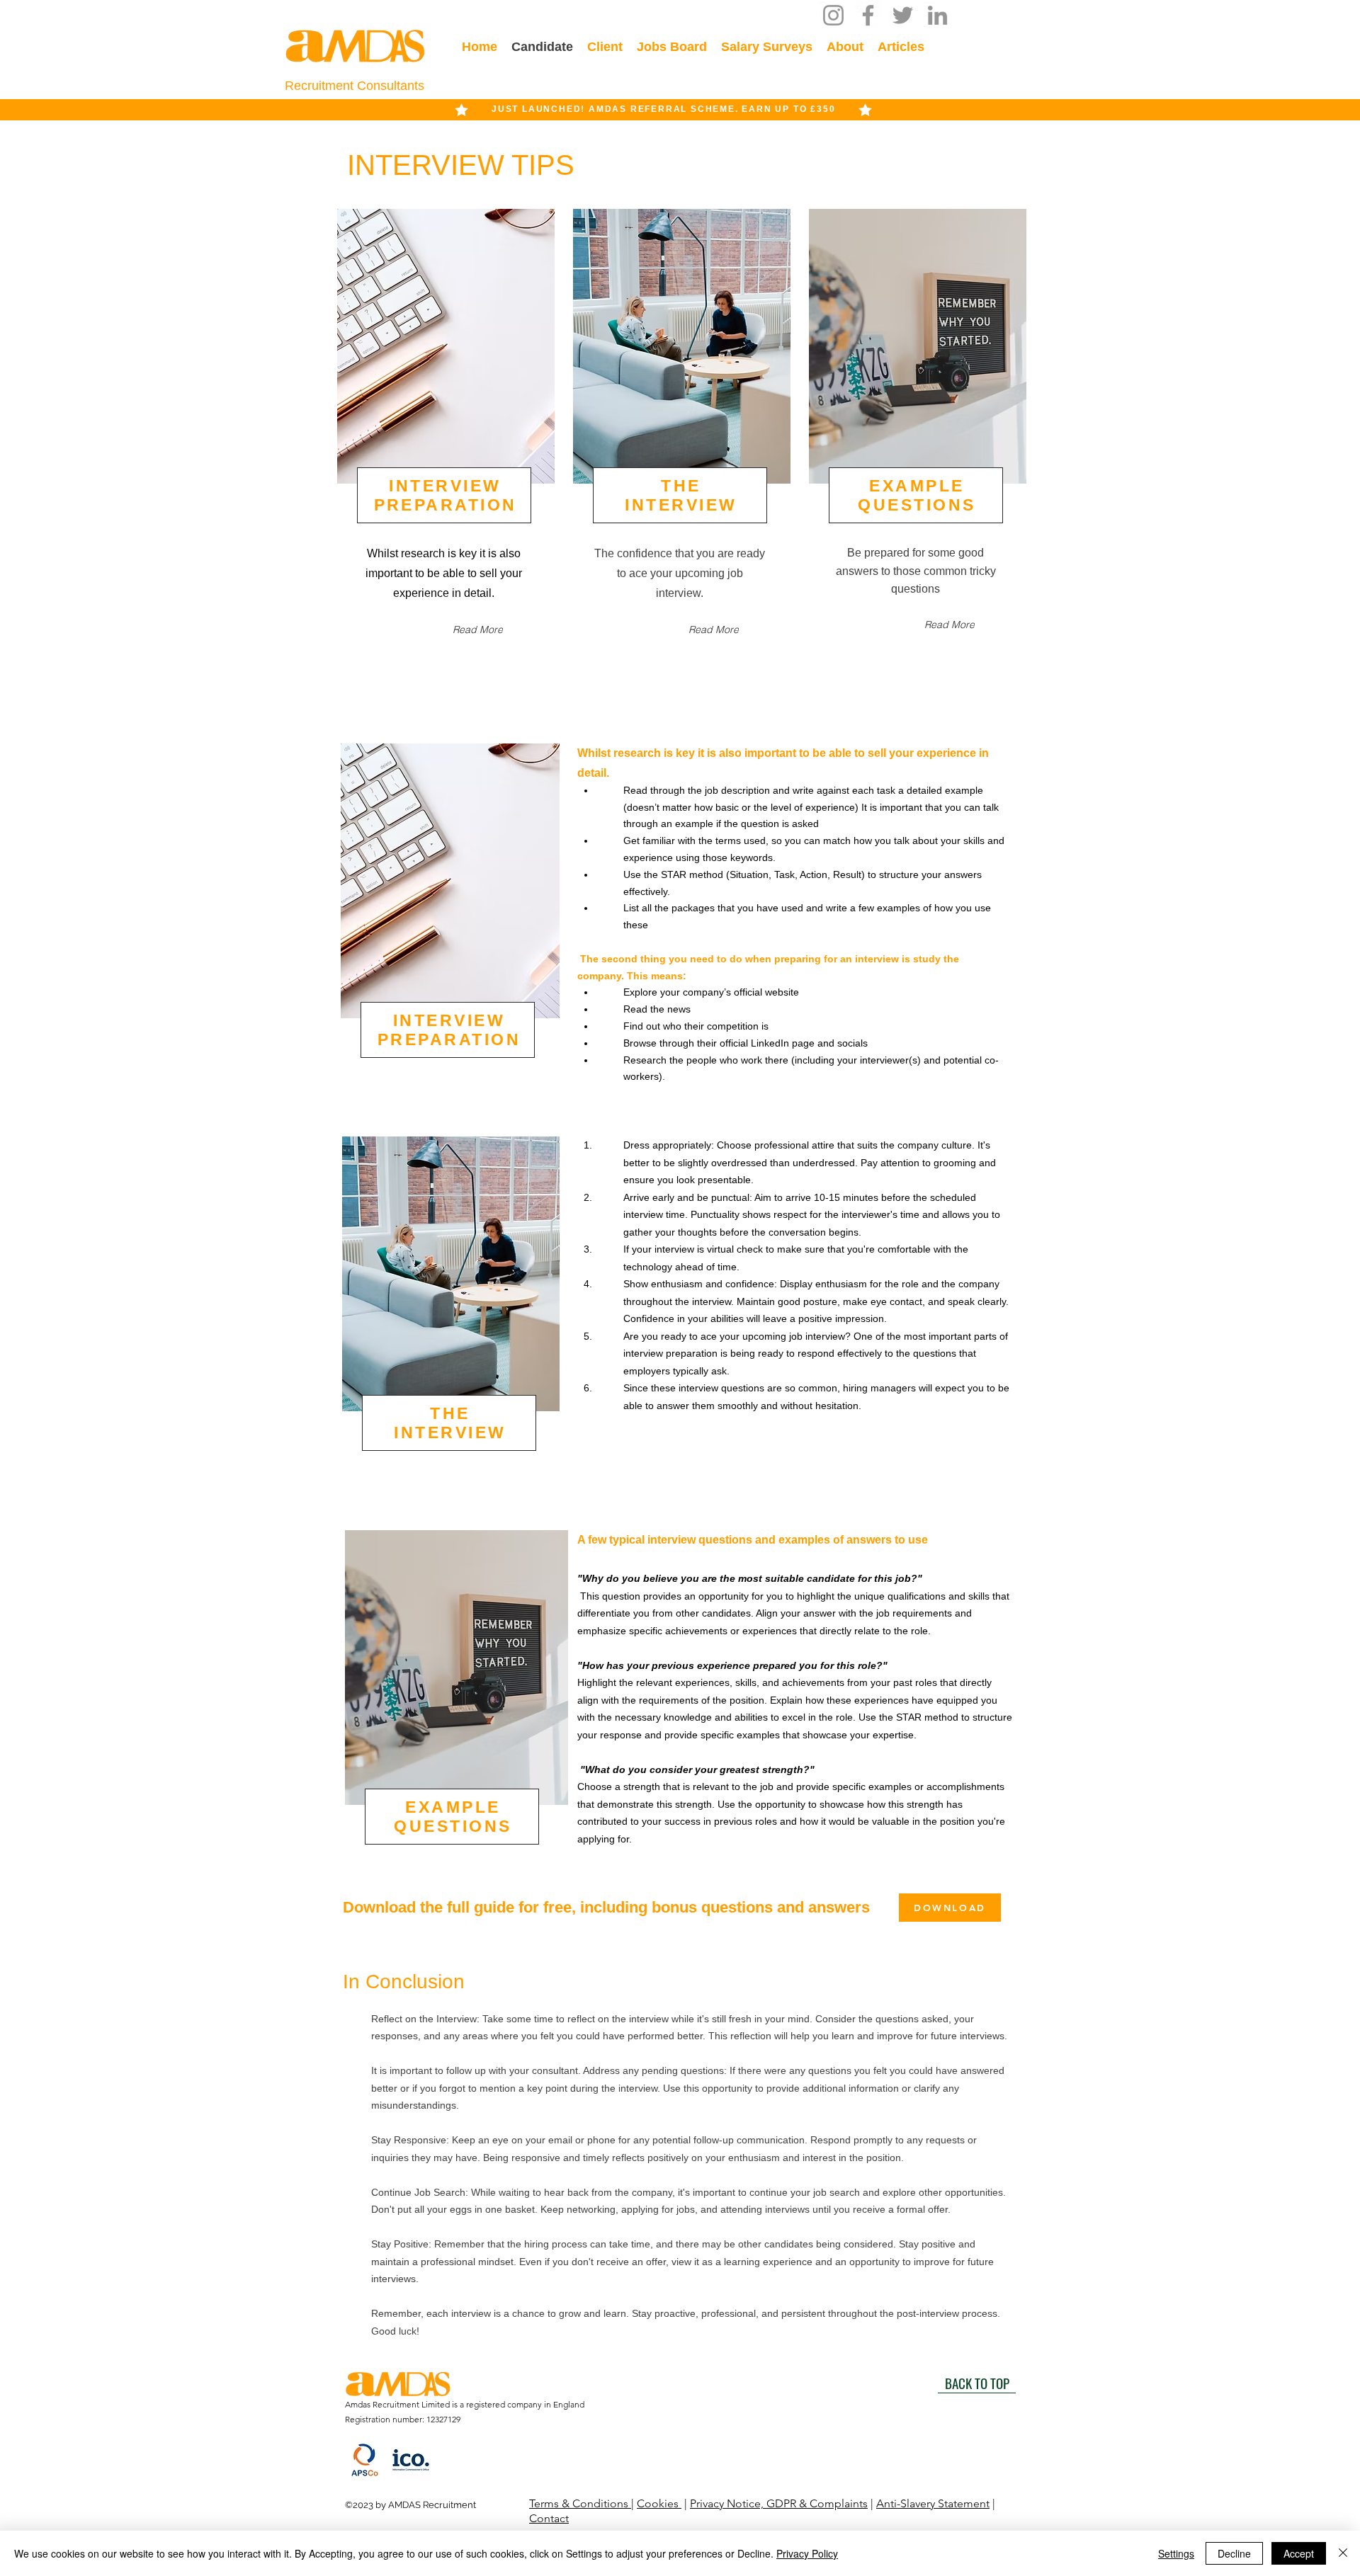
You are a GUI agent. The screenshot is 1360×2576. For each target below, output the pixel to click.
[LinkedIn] (937, 15)
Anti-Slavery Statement (933, 2503)
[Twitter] (903, 15)
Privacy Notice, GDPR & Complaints (779, 2503)
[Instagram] (833, 15)
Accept (1299, 2553)
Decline (1234, 2553)
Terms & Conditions (580, 2503)
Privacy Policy (807, 2553)
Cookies (659, 2503)
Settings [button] (1176, 2553)
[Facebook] (868, 15)
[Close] (1343, 2553)
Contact (549, 2518)
